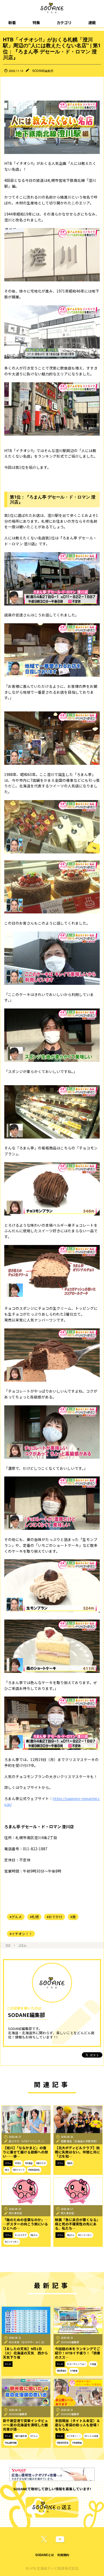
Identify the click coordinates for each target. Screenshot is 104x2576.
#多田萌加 (77, 2443)
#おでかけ (55, 1917)
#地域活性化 (34, 2170)
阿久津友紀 (15, 2213)
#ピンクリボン (12, 2242)
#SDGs (18, 2163)
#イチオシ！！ (21, 1934)
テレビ (8, 2364)
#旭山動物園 (11, 2443)
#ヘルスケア (21, 2235)
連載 (92, 22)
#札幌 (34, 1917)
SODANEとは (45, 2555)
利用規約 (63, 2555)
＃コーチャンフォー (77, 2364)
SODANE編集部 (43, 71)
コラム (22, 1945)
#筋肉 (70, 2163)
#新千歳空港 (21, 2436)
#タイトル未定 (91, 2436)
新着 (12, 22)
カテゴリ (64, 22)
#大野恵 (74, 2371)
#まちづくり (19, 2170)
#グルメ (16, 1917)
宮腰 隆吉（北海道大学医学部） (80, 2141)
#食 (73, 1917)
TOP (8, 1945)
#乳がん (34, 2235)
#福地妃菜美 (63, 2443)
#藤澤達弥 (62, 2371)
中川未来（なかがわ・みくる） (27, 2342)
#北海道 (29, 2163)
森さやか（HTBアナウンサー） (27, 2141)
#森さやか (41, 2163)
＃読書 (93, 2364)
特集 (36, 22)
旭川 (7, 2170)
